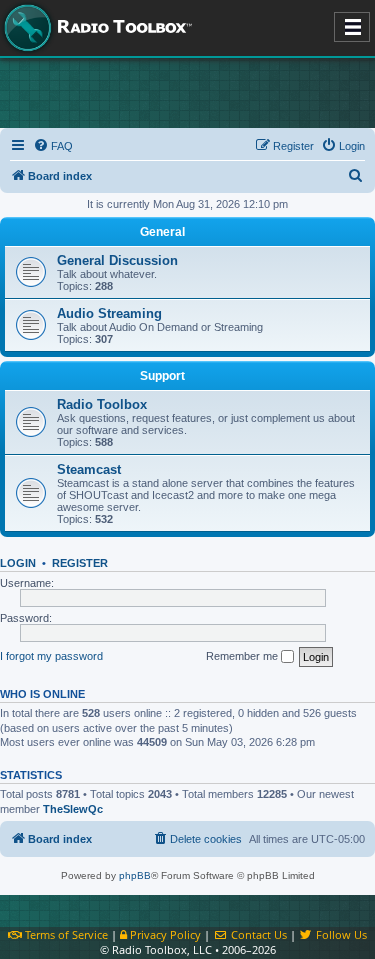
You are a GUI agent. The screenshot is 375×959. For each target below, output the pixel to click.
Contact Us (257, 934)
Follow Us (340, 934)
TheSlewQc (73, 809)
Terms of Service (65, 934)
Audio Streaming (109, 313)
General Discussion (117, 260)
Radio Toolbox (102, 404)
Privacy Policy (164, 934)
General (162, 232)
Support (162, 376)
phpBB (135, 875)
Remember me (243, 656)
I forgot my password (51, 656)
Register (80, 563)
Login (18, 563)
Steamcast (89, 469)
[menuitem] (53, 146)
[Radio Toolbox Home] (95, 28)
